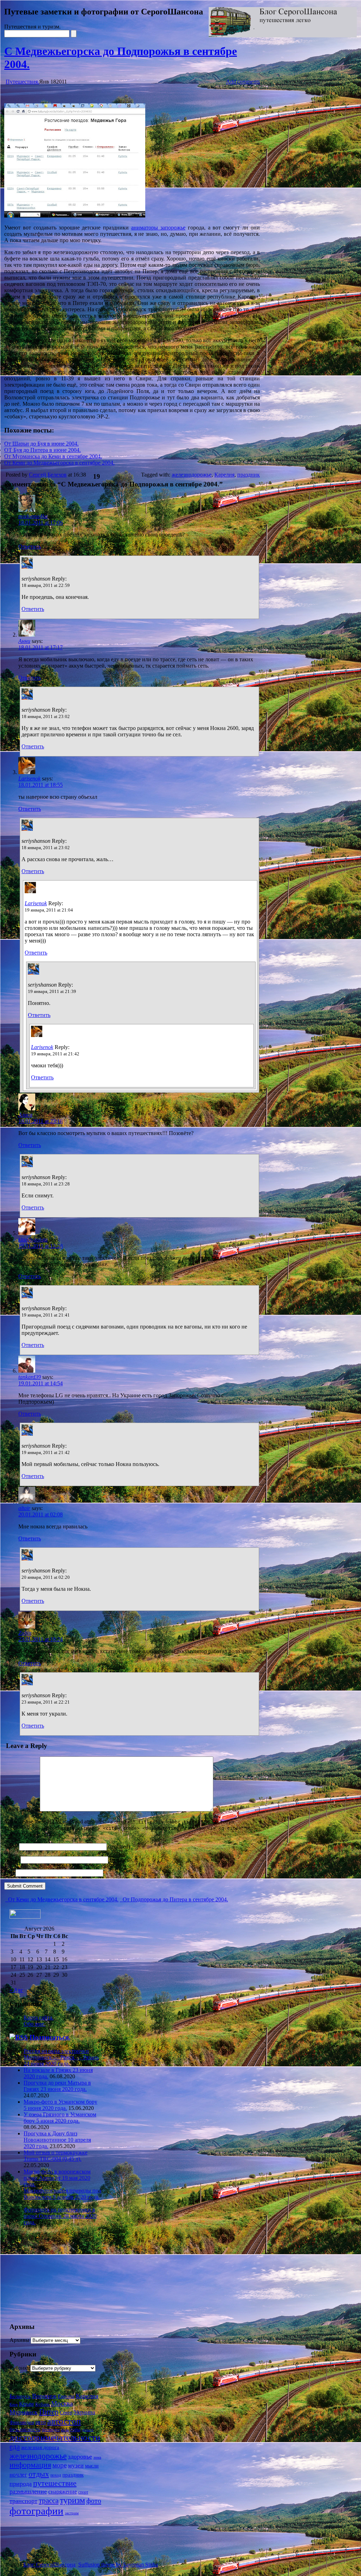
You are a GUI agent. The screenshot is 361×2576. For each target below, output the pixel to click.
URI (9, 1873)
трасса (49, 2501)
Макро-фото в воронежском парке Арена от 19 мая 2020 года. (57, 2178)
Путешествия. (22, 82)
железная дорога (40, 2447)
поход (56, 2475)
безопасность (25, 2429)
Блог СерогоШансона (49, 2565)
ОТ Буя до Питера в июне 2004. (42, 450)
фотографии (36, 2511)
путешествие (55, 2483)
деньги (88, 2430)
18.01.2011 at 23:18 (41, 1121)
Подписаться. (50, 2037)
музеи (76, 2465)
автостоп (64, 2421)
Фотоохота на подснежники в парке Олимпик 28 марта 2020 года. (60, 2216)
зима (97, 2457)
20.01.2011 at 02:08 (41, 1514)
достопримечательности (55, 2437)
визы (65, 2430)
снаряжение (63, 2492)
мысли (92, 2466)
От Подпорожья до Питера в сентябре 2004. (175, 1899)
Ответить (30, 547)
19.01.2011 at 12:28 (41, 1246)
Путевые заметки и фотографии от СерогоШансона (104, 12)
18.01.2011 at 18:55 (41, 785)
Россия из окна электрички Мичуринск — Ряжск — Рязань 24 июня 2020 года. (61, 2057)
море (60, 2465)
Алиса (25, 1115)
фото (94, 2501)
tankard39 (30, 1377)
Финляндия (22, 2422)
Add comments (243, 82)
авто (41, 2422)
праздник (249, 475)
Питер (49, 2412)
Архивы (19, 2340)
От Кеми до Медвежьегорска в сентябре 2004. (59, 463)
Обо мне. (35, 2024)
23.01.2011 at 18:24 (41, 1639)
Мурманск (24, 2412)
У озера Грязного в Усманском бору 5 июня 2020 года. (60, 2118)
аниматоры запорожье (158, 228)
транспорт (23, 2501)
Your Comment (21, 1810)
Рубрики (20, 2368)
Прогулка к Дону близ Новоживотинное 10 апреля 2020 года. (57, 2140)
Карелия (224, 475)
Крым (26, 2404)
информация (30, 2465)
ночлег (18, 2474)
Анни (24, 641)
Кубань (42, 2404)
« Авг (16, 1990)
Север (66, 2413)
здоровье (80, 2457)
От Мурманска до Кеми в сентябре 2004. (53, 456)
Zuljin (25, 1633)
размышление (28, 2491)
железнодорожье (192, 475)
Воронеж (44, 2396)
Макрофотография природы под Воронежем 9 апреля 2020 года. (62, 2194)
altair (24, 1508)
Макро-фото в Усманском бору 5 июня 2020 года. (60, 2105)
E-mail (12, 1860)
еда (15, 2447)
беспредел (51, 2430)
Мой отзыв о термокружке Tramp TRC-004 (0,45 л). (56, 2156)
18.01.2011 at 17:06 (41, 523)
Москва (62, 2403)
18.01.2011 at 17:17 (41, 647)
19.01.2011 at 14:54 (41, 1383)
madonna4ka (33, 516)
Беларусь (20, 2396)
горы (75, 2429)
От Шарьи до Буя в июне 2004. (41, 444)
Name (11, 1847)
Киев (14, 2404)
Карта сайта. (39, 2017)
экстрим (72, 2513)
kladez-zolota (33, 1240)
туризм (72, 2500)
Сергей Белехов (48, 475)
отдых (39, 2474)
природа (21, 2484)
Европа (66, 2396)
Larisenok (29, 778)
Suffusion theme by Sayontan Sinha (118, 2565)
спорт (83, 2492)
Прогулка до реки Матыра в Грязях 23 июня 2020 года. (57, 2086)
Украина (84, 2412)
